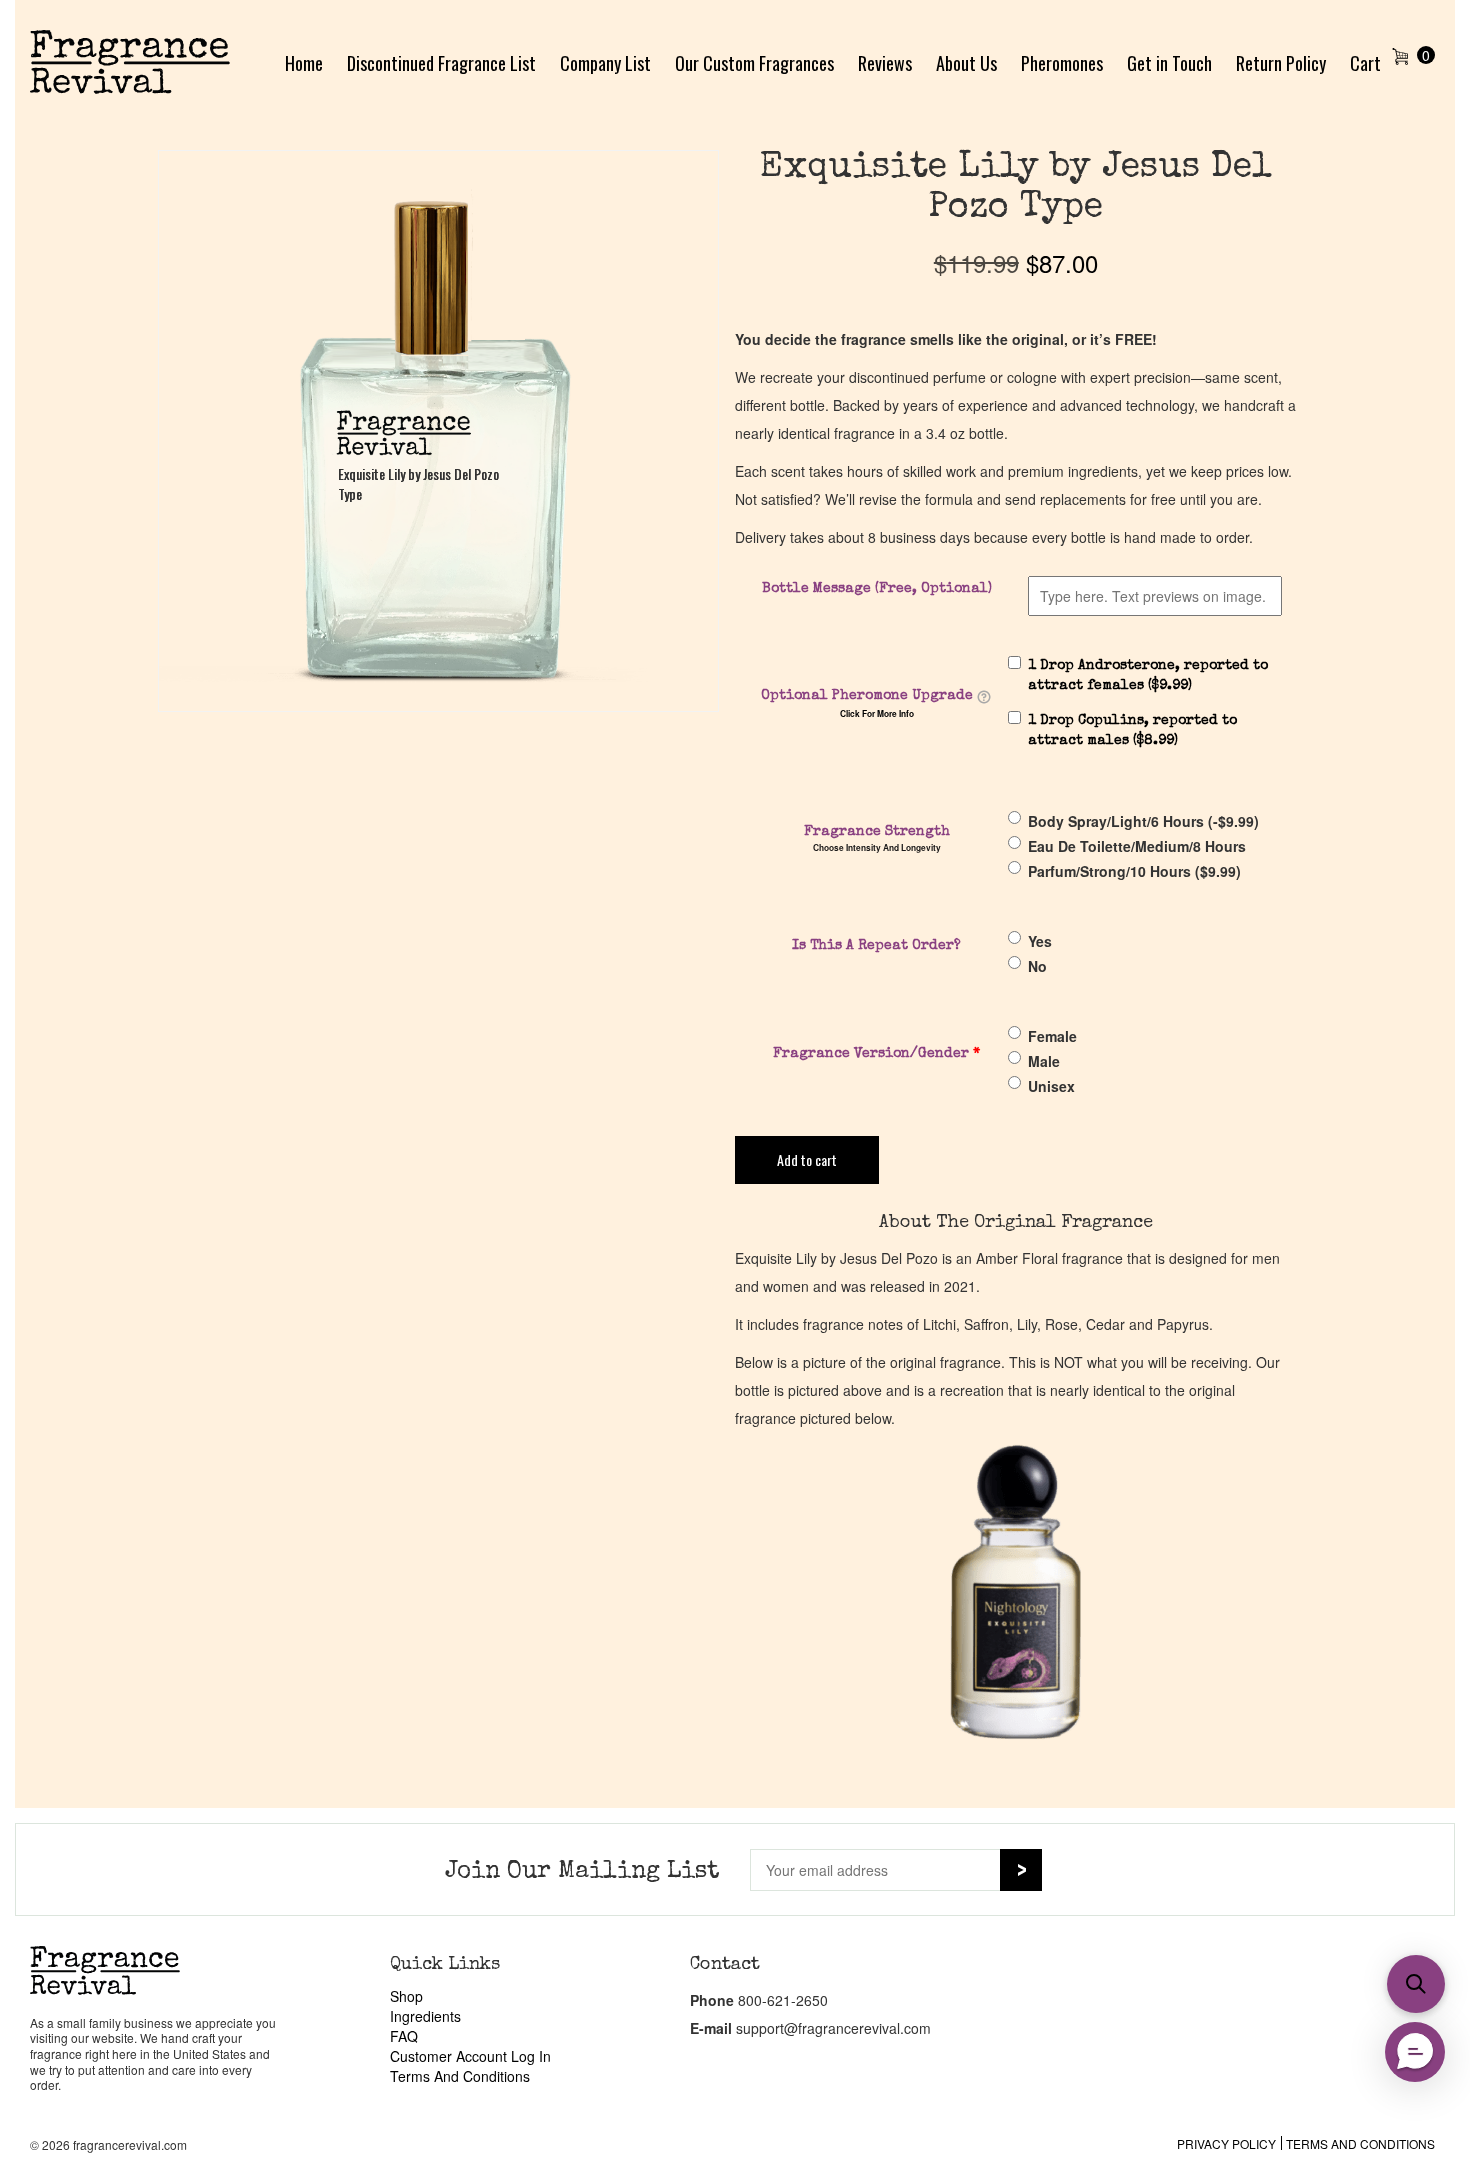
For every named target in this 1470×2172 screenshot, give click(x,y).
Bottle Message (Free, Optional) (877, 589)
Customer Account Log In (470, 2056)
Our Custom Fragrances (754, 63)
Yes (1040, 941)
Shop (406, 1996)
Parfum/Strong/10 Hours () (1134, 871)
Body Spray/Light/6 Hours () (1143, 821)
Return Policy (1281, 63)
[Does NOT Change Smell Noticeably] (984, 697)
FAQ (404, 2036)
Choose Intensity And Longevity (877, 848)
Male (1044, 1061)
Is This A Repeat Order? (876, 946)
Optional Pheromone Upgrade (867, 696)
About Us (966, 63)
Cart (1365, 63)
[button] (1416, 1984)
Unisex (1051, 1086)
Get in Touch (1169, 63)
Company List (605, 63)
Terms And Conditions (460, 2076)
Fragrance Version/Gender (876, 1054)
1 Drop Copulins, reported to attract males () (1132, 731)
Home (304, 63)
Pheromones (1062, 63)
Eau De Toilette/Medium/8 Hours (1137, 846)
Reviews (885, 63)
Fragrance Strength (877, 832)
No (1037, 966)
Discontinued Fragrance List (441, 63)
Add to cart (807, 1159)
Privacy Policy (1226, 2143)
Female (1052, 1036)
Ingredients (425, 2016)
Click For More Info (877, 714)
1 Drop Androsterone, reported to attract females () (1148, 676)
